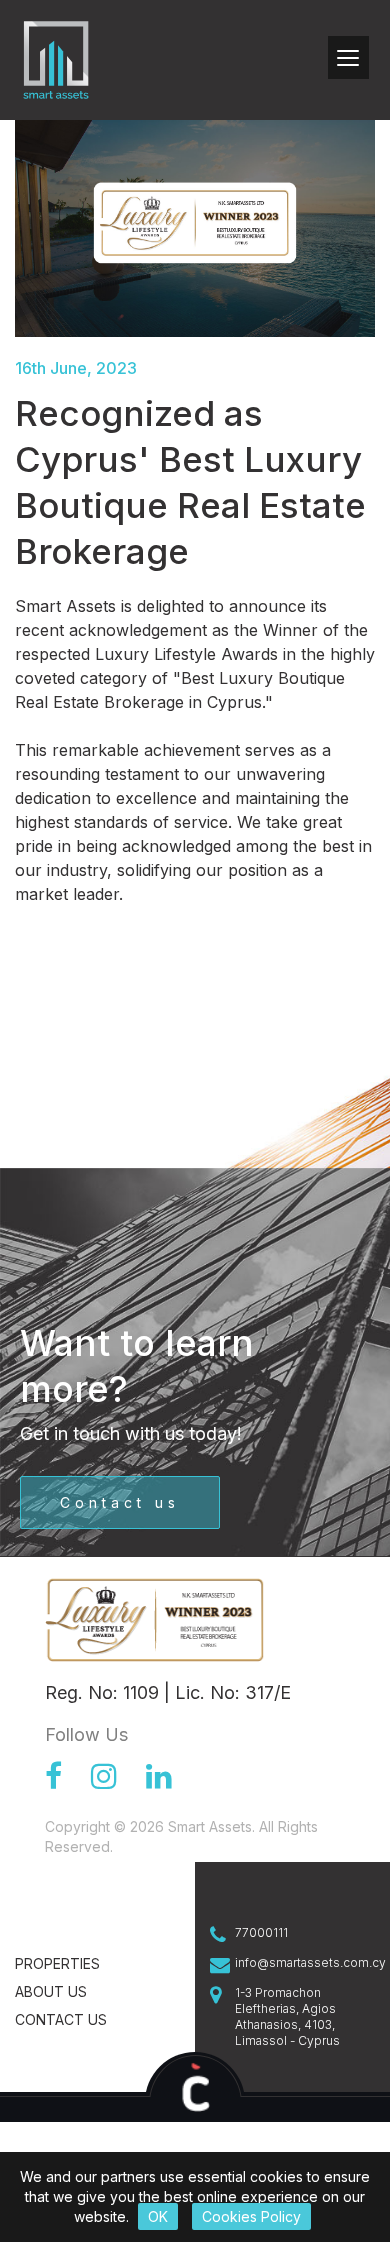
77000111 (261, 1932)
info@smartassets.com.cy (305, 1962)
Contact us (120, 1502)
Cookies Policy (251, 2216)
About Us (51, 1991)
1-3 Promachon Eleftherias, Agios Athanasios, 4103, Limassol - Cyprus (287, 2016)
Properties (57, 1963)
